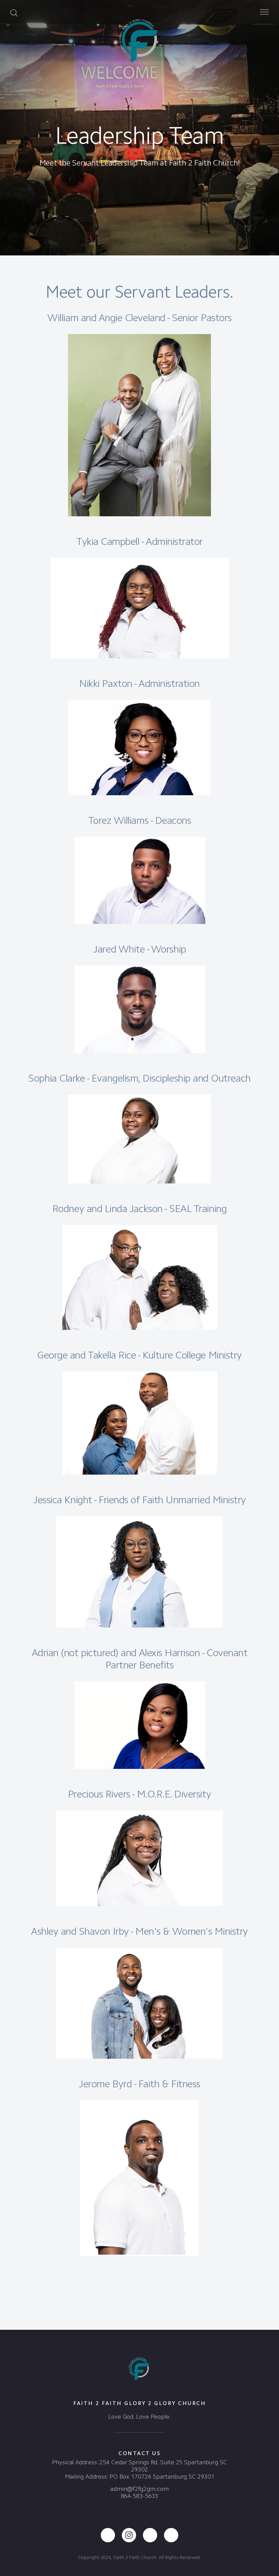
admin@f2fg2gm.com (139, 2489)
